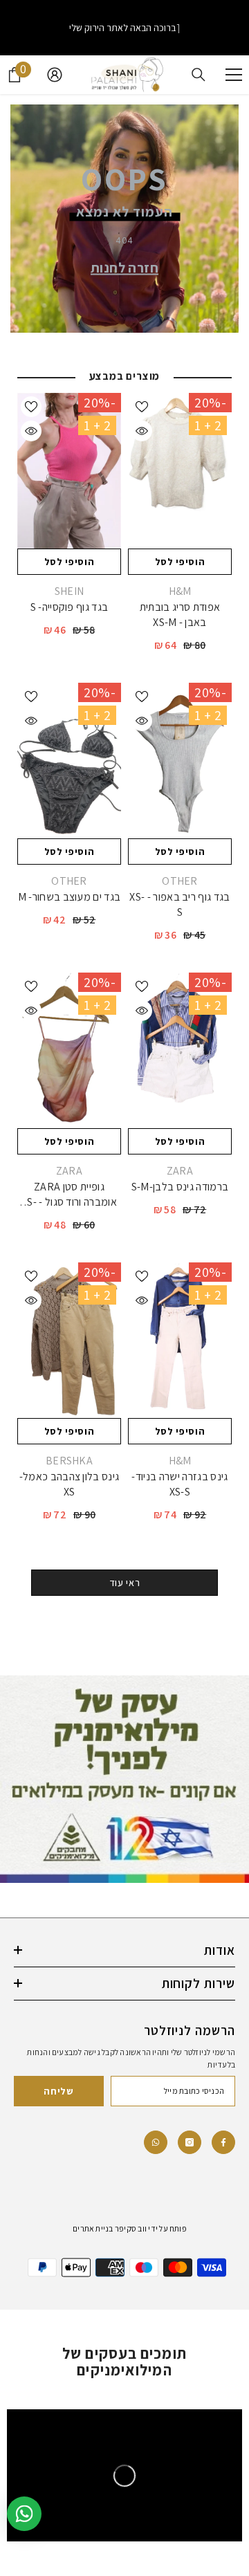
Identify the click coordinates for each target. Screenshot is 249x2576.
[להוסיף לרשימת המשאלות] (142, 407)
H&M (180, 591)
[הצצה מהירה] (142, 431)
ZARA (180, 1171)
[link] (156, 2142)
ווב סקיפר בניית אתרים (110, 2228)
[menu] (234, 75)
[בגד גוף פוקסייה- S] (69, 471)
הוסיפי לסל (180, 562)
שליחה (59, 2091)
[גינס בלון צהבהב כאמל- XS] (69, 1340)
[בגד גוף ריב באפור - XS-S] (180, 761)
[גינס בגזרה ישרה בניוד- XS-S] (180, 1340)
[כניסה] (55, 75)
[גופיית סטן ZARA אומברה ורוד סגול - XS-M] (69, 1050)
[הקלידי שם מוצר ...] (199, 75)
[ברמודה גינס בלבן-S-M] (180, 1050)
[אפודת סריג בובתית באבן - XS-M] (180, 471)
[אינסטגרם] (190, 2142)
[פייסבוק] (223, 2142)
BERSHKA (69, 1461)
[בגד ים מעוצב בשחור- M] (69, 761)
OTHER (180, 881)
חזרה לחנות (124, 267)
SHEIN (70, 591)
